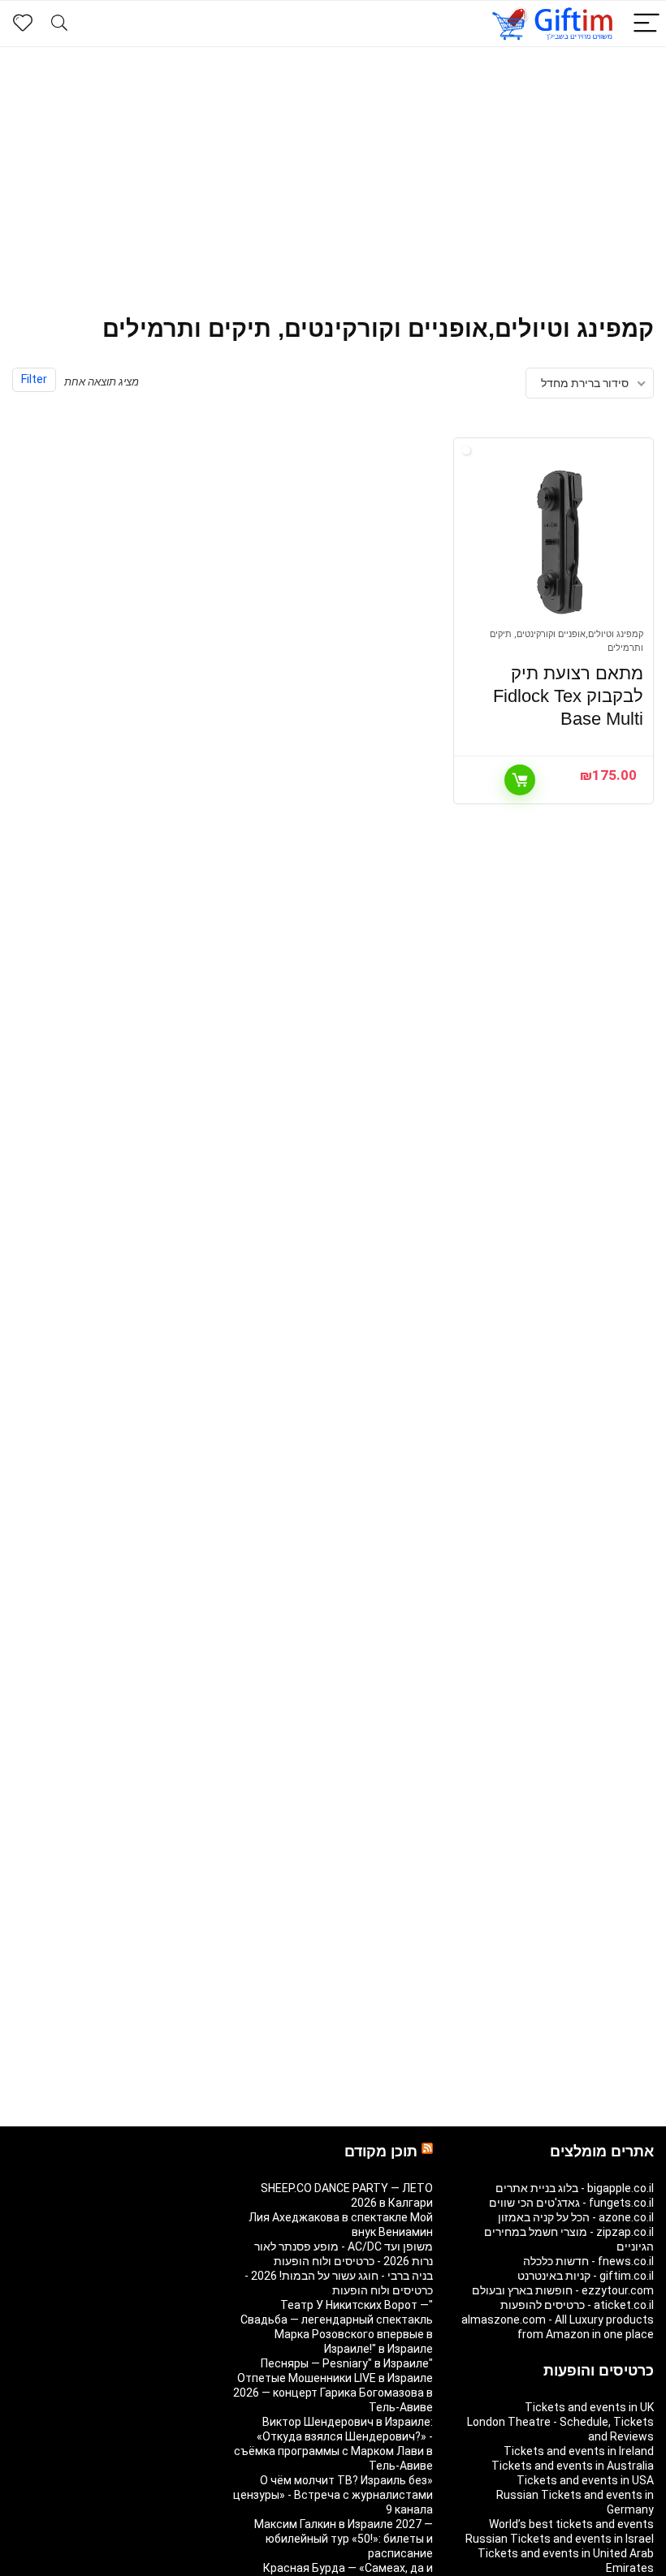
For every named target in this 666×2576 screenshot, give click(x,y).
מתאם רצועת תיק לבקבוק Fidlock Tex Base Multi (568, 696)
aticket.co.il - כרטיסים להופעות (577, 2305)
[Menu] (647, 24)
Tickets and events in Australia (573, 2466)
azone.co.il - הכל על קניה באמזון (576, 2217)
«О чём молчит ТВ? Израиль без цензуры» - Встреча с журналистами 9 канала (333, 2495)
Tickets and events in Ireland (579, 2451)
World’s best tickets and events (571, 2524)
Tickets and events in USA (585, 2480)
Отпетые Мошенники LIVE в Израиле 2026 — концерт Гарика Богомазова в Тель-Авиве (333, 2393)
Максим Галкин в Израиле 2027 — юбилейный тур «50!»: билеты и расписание (344, 2539)
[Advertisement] (333, 169)
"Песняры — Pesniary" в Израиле (347, 2363)
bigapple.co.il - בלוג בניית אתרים (575, 2188)
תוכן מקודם (381, 2152)
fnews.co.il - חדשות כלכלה (588, 2261)
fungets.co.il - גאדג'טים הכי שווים (571, 2203)
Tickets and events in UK (589, 2407)
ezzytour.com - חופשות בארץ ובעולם (563, 2290)
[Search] (59, 24)
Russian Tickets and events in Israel (560, 2539)
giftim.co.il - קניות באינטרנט (586, 2276)
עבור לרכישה (520, 780)
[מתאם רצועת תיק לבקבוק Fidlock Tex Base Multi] (561, 541)
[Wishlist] (23, 24)
